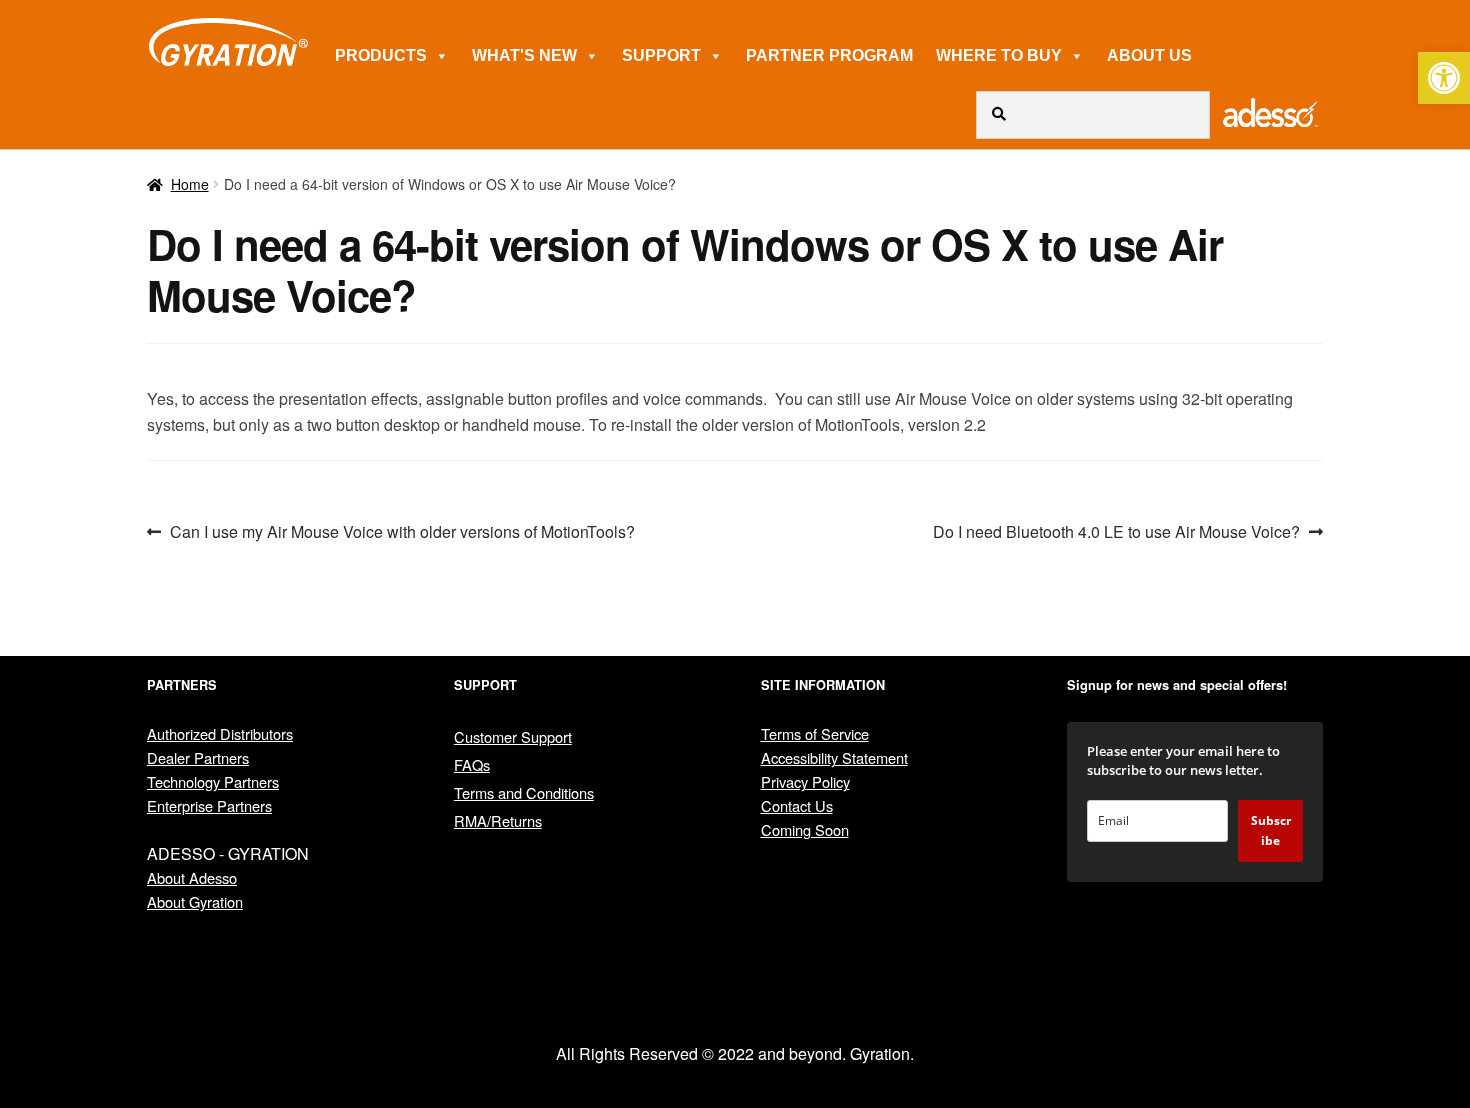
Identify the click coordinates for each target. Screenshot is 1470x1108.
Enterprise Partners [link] (209, 805)
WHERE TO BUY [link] (999, 55)
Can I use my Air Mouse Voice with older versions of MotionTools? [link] (402, 532)
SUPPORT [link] (661, 55)
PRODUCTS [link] (381, 55)
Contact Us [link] (797, 805)
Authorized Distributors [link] (220, 733)
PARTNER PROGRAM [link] (829, 55)
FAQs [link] (472, 764)
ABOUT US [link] (1149, 55)
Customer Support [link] (513, 736)
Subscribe (1271, 830)
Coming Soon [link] (805, 829)
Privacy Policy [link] (805, 781)
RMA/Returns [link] (498, 820)
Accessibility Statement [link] (834, 757)
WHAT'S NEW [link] (524, 55)
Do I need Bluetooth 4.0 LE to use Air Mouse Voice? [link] (1116, 532)
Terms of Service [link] (815, 733)
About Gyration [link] (195, 901)
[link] (1444, 78)
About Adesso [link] (192, 877)
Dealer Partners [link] (198, 757)
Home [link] (190, 184)
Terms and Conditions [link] (524, 792)
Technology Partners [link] (213, 781)
